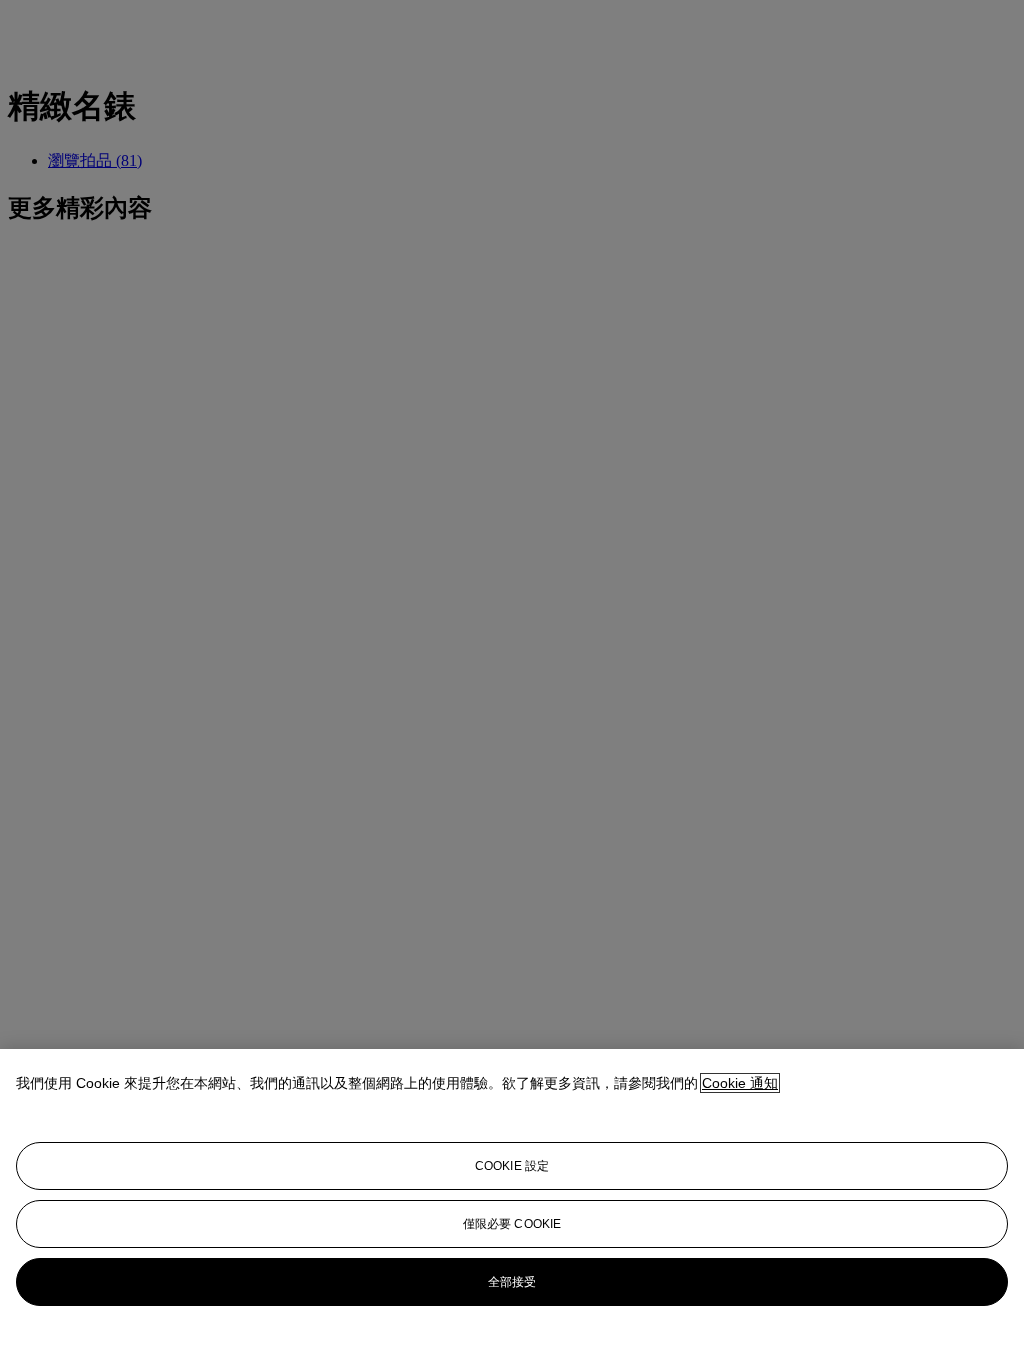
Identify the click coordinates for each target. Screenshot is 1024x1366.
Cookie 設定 (512, 1166)
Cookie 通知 (740, 1083)
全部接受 (512, 1282)
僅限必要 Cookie (512, 1224)
